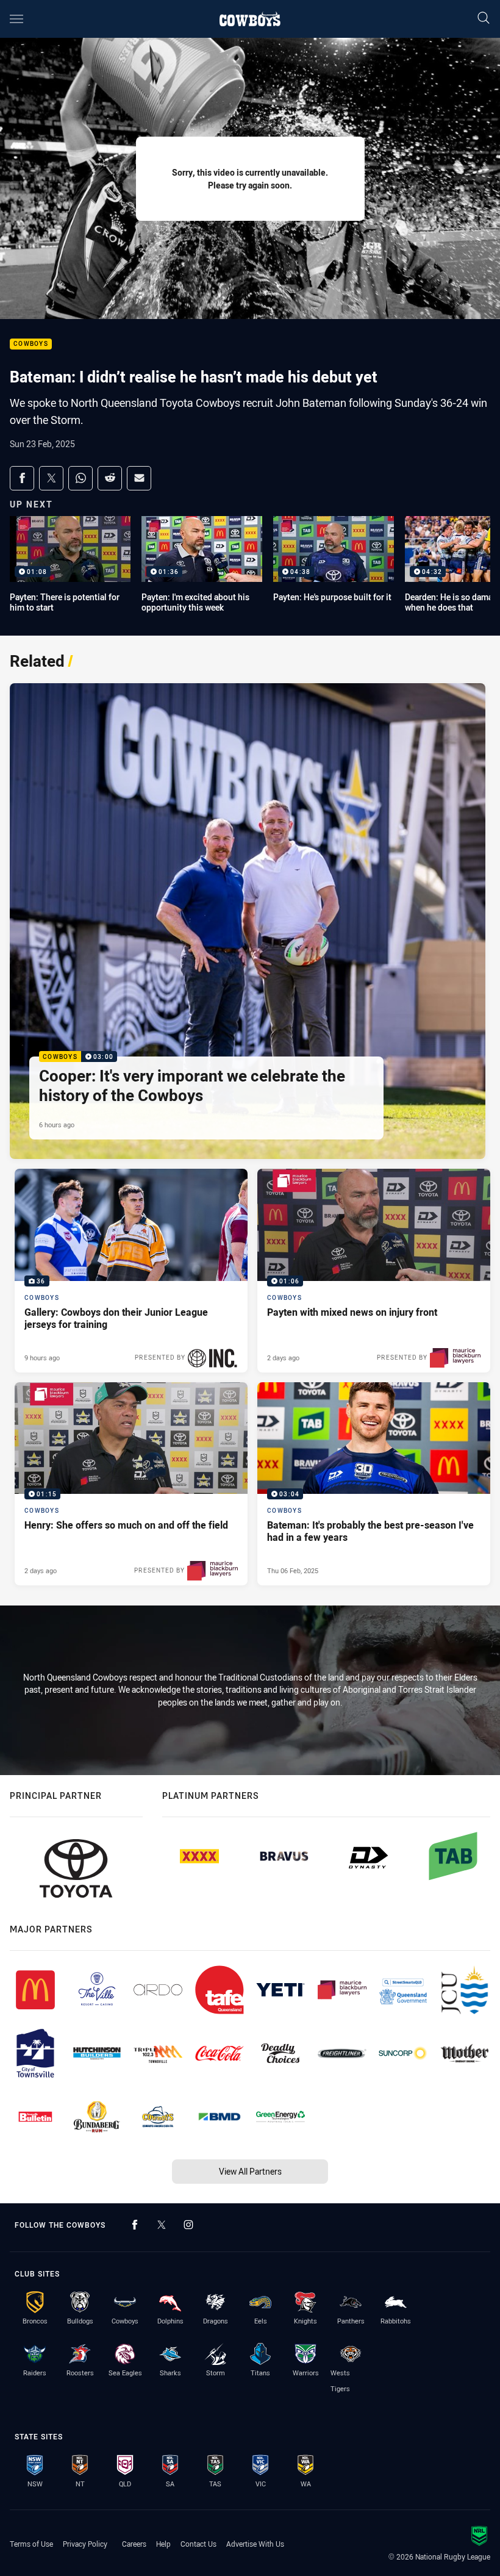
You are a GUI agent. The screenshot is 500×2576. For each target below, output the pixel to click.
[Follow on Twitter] (162, 2225)
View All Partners (250, 2171)
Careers (134, 2544)
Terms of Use (31, 2544)
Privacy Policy (85, 2544)
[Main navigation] (16, 19)
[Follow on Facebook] (135, 2225)
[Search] (484, 19)
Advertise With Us (255, 2544)
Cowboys (31, 344)
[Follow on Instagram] (188, 2225)
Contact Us (198, 2544)
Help (163, 2544)
